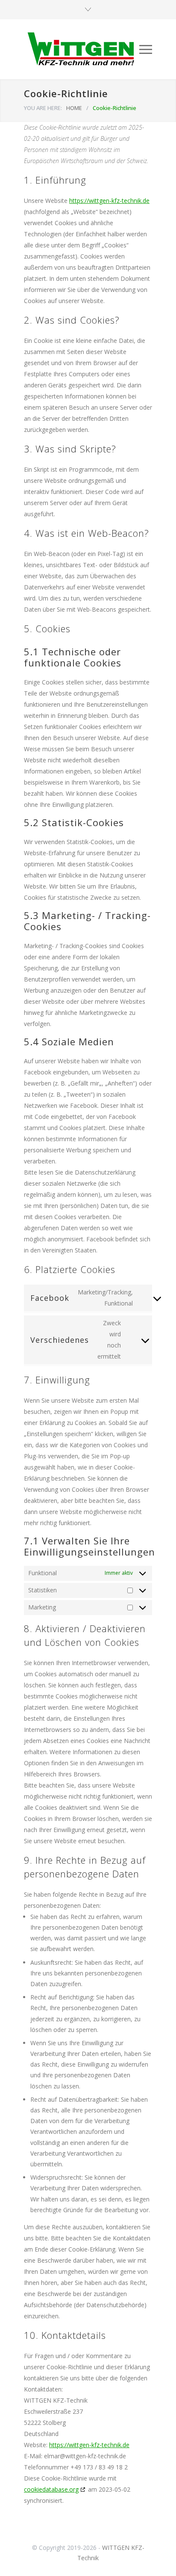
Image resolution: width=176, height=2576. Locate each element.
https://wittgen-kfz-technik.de (109, 201)
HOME (74, 108)
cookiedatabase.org (51, 2489)
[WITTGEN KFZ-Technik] (82, 49)
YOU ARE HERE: (43, 108)
